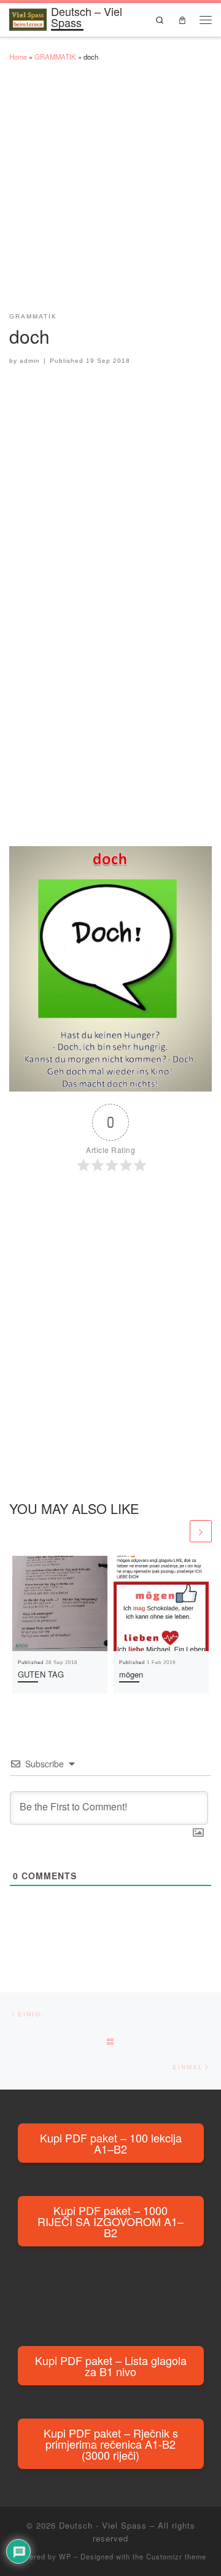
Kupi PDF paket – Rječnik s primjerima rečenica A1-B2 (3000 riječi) (111, 2444)
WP (65, 2556)
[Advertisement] (110, 192)
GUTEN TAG (41, 1674)
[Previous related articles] (177, 1531)
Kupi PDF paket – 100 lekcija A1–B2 (111, 2143)
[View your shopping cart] (182, 19)
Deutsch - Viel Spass (103, 2525)
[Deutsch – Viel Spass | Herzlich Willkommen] (28, 17)
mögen (131, 1674)
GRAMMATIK (55, 57)
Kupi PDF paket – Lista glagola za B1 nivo (111, 2366)
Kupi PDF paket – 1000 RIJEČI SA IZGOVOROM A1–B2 (110, 2221)
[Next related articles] (201, 1531)
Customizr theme (176, 2556)
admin (30, 361)
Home (18, 57)
